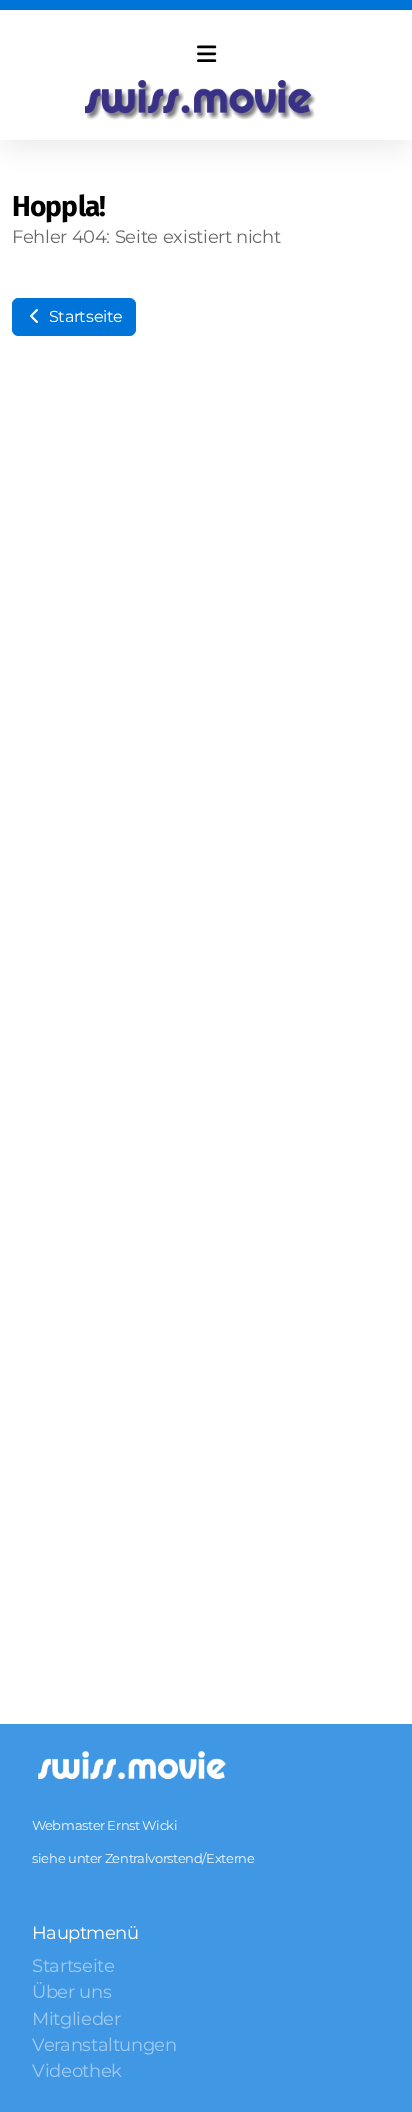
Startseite (84, 316)
